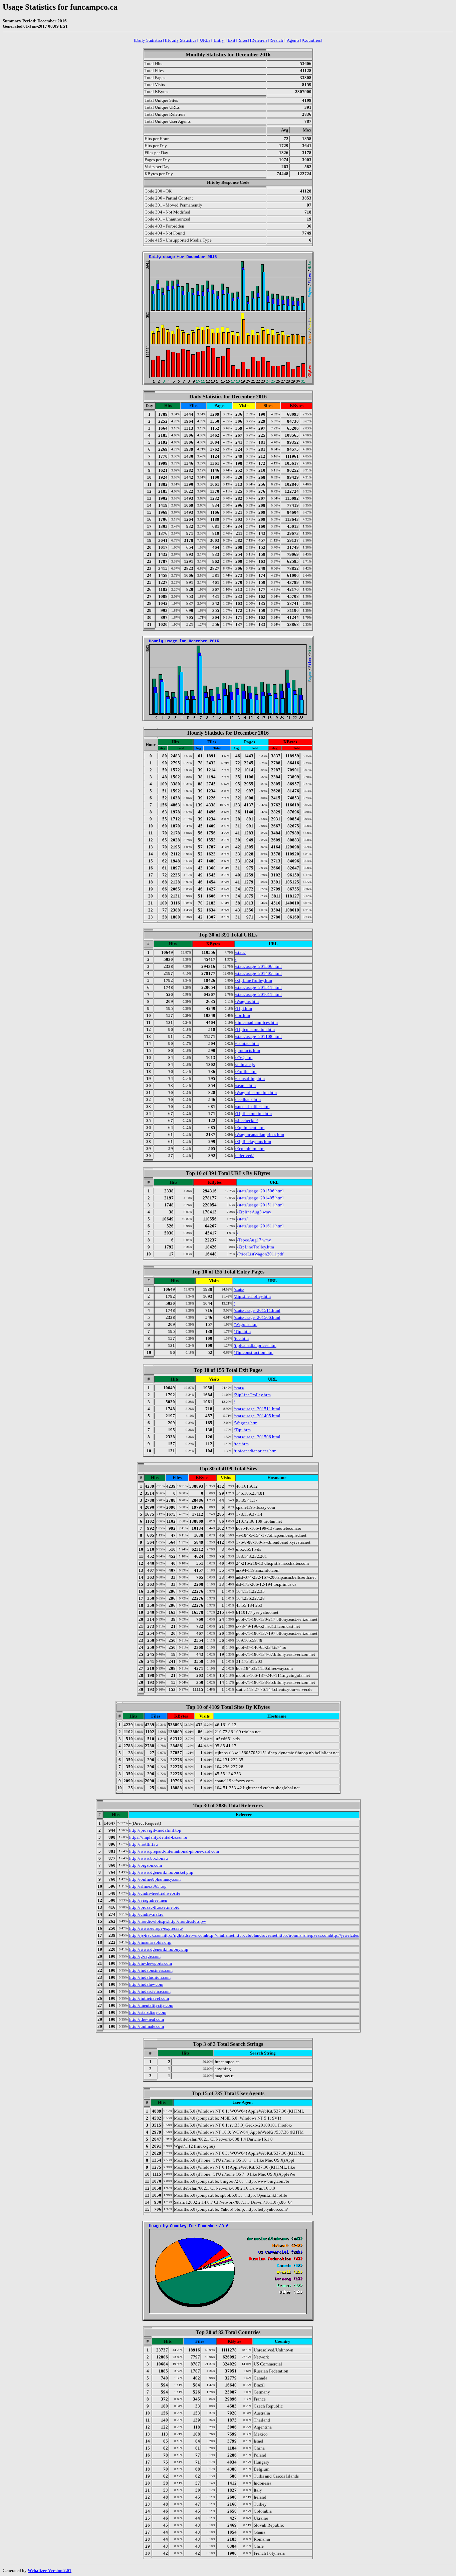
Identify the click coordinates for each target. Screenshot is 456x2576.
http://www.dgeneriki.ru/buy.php (159, 1949)
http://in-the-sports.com (151, 1963)
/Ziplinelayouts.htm (253, 1142)
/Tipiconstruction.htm (255, 1029)
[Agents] (293, 40)
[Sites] (243, 40)
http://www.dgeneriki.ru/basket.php (161, 1872)
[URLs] (205, 40)
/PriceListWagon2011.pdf (260, 1254)
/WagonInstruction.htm (256, 1092)
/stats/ (240, 952)
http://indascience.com (150, 1991)
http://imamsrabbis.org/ (150, 1942)
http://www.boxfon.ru (149, 1858)
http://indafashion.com (150, 1977)
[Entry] (219, 40)
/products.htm (248, 1050)
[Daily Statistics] (149, 40)
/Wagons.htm (247, 1001)
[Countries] (312, 40)
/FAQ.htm (244, 1057)
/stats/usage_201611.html (258, 994)
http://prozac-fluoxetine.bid (154, 1907)
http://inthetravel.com (149, 1998)
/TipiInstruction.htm (253, 1114)
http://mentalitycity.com (151, 2005)
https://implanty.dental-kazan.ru (158, 1837)
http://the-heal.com (147, 2019)
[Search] (277, 40)
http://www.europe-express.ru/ (156, 1928)
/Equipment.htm (250, 1128)
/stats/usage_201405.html (258, 973)
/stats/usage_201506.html (258, 966)
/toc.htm (243, 1015)
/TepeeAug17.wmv (254, 1240)
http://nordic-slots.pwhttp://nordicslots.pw (168, 1921)
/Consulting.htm (250, 1078)
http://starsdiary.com (148, 2012)
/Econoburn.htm (250, 1149)
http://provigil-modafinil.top (155, 1830)
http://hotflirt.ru (144, 1844)
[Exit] (232, 40)
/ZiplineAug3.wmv (254, 1212)
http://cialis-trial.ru (146, 1914)
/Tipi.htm (244, 1008)
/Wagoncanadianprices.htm (260, 1135)
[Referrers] (259, 40)
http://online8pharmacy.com (155, 1879)
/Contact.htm (247, 1043)
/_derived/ (244, 1156)
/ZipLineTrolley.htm (254, 980)
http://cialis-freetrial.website (155, 1893)
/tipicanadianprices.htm (256, 1022)
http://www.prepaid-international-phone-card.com (174, 1851)
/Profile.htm (246, 1071)
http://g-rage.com (145, 1956)
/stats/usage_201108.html (258, 1036)
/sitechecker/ (247, 1121)
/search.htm (245, 1085)
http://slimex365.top (148, 1886)
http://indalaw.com (146, 1984)
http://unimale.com (147, 2026)
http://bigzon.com (146, 1865)
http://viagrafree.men (148, 1900)
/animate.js (245, 1064)
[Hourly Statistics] (181, 40)
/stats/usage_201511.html (258, 987)
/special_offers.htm (252, 1107)
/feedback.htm (248, 1099)
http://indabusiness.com (151, 1970)
